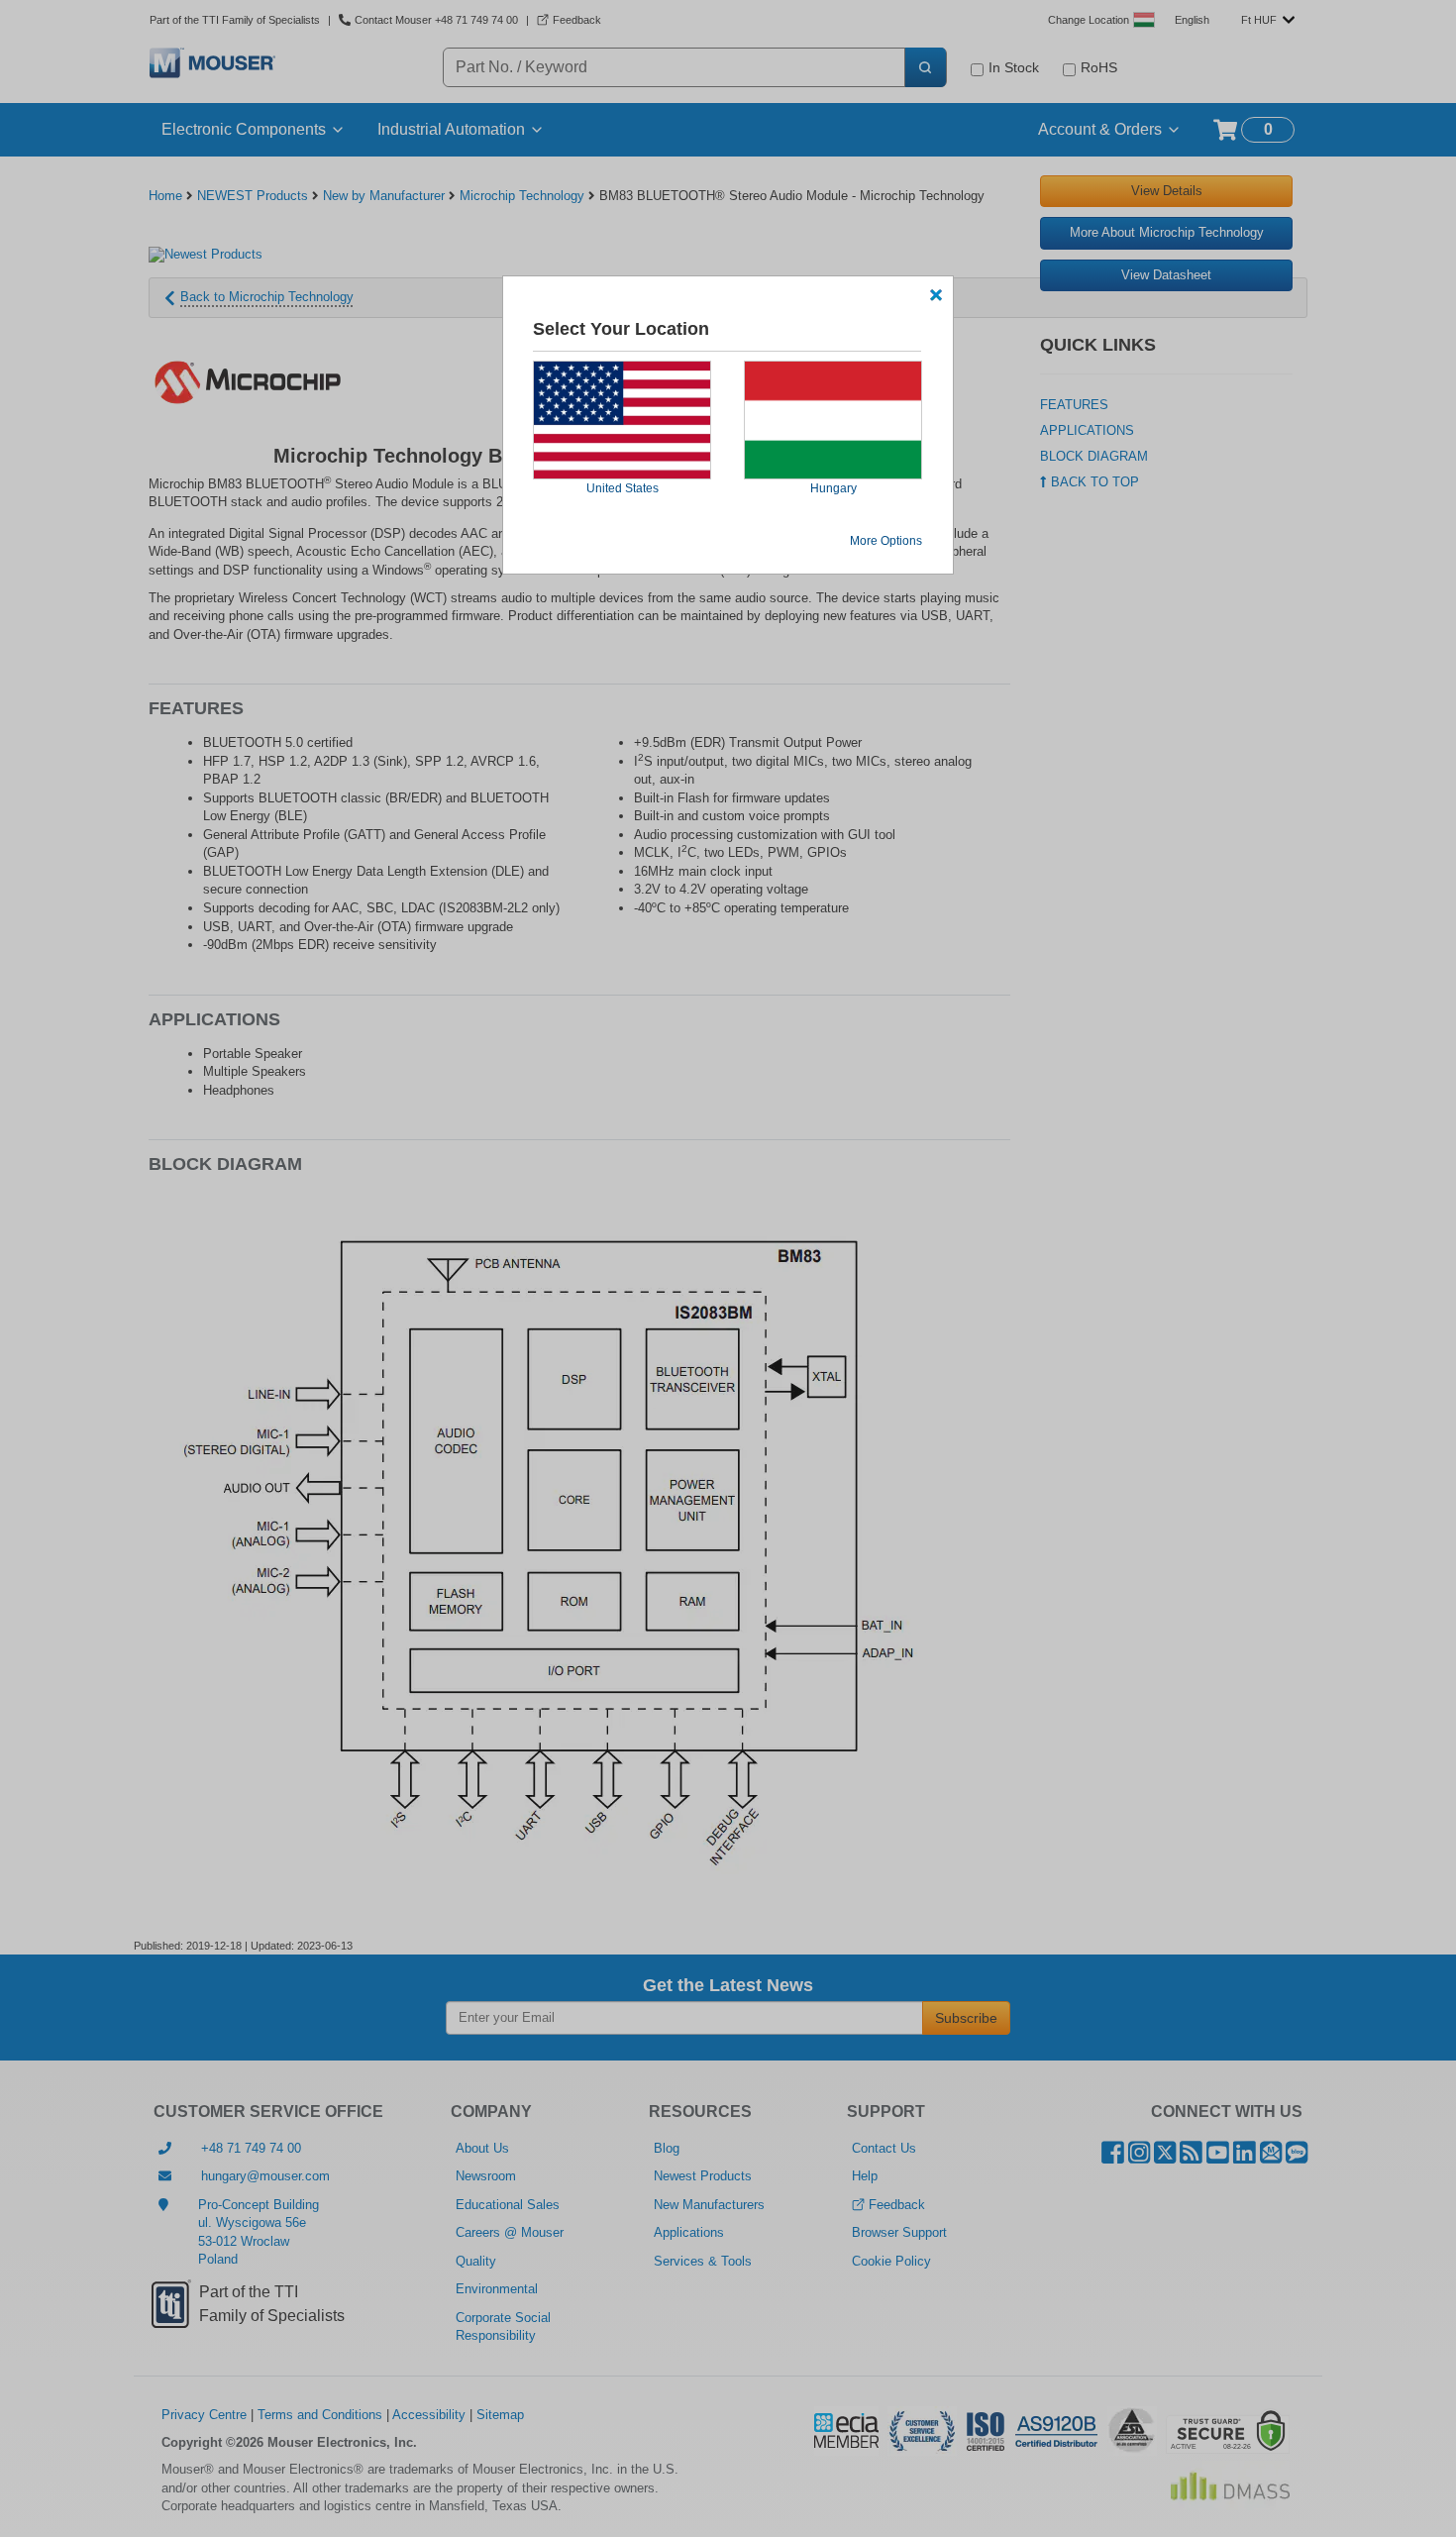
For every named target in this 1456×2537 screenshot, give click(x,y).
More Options (886, 541)
